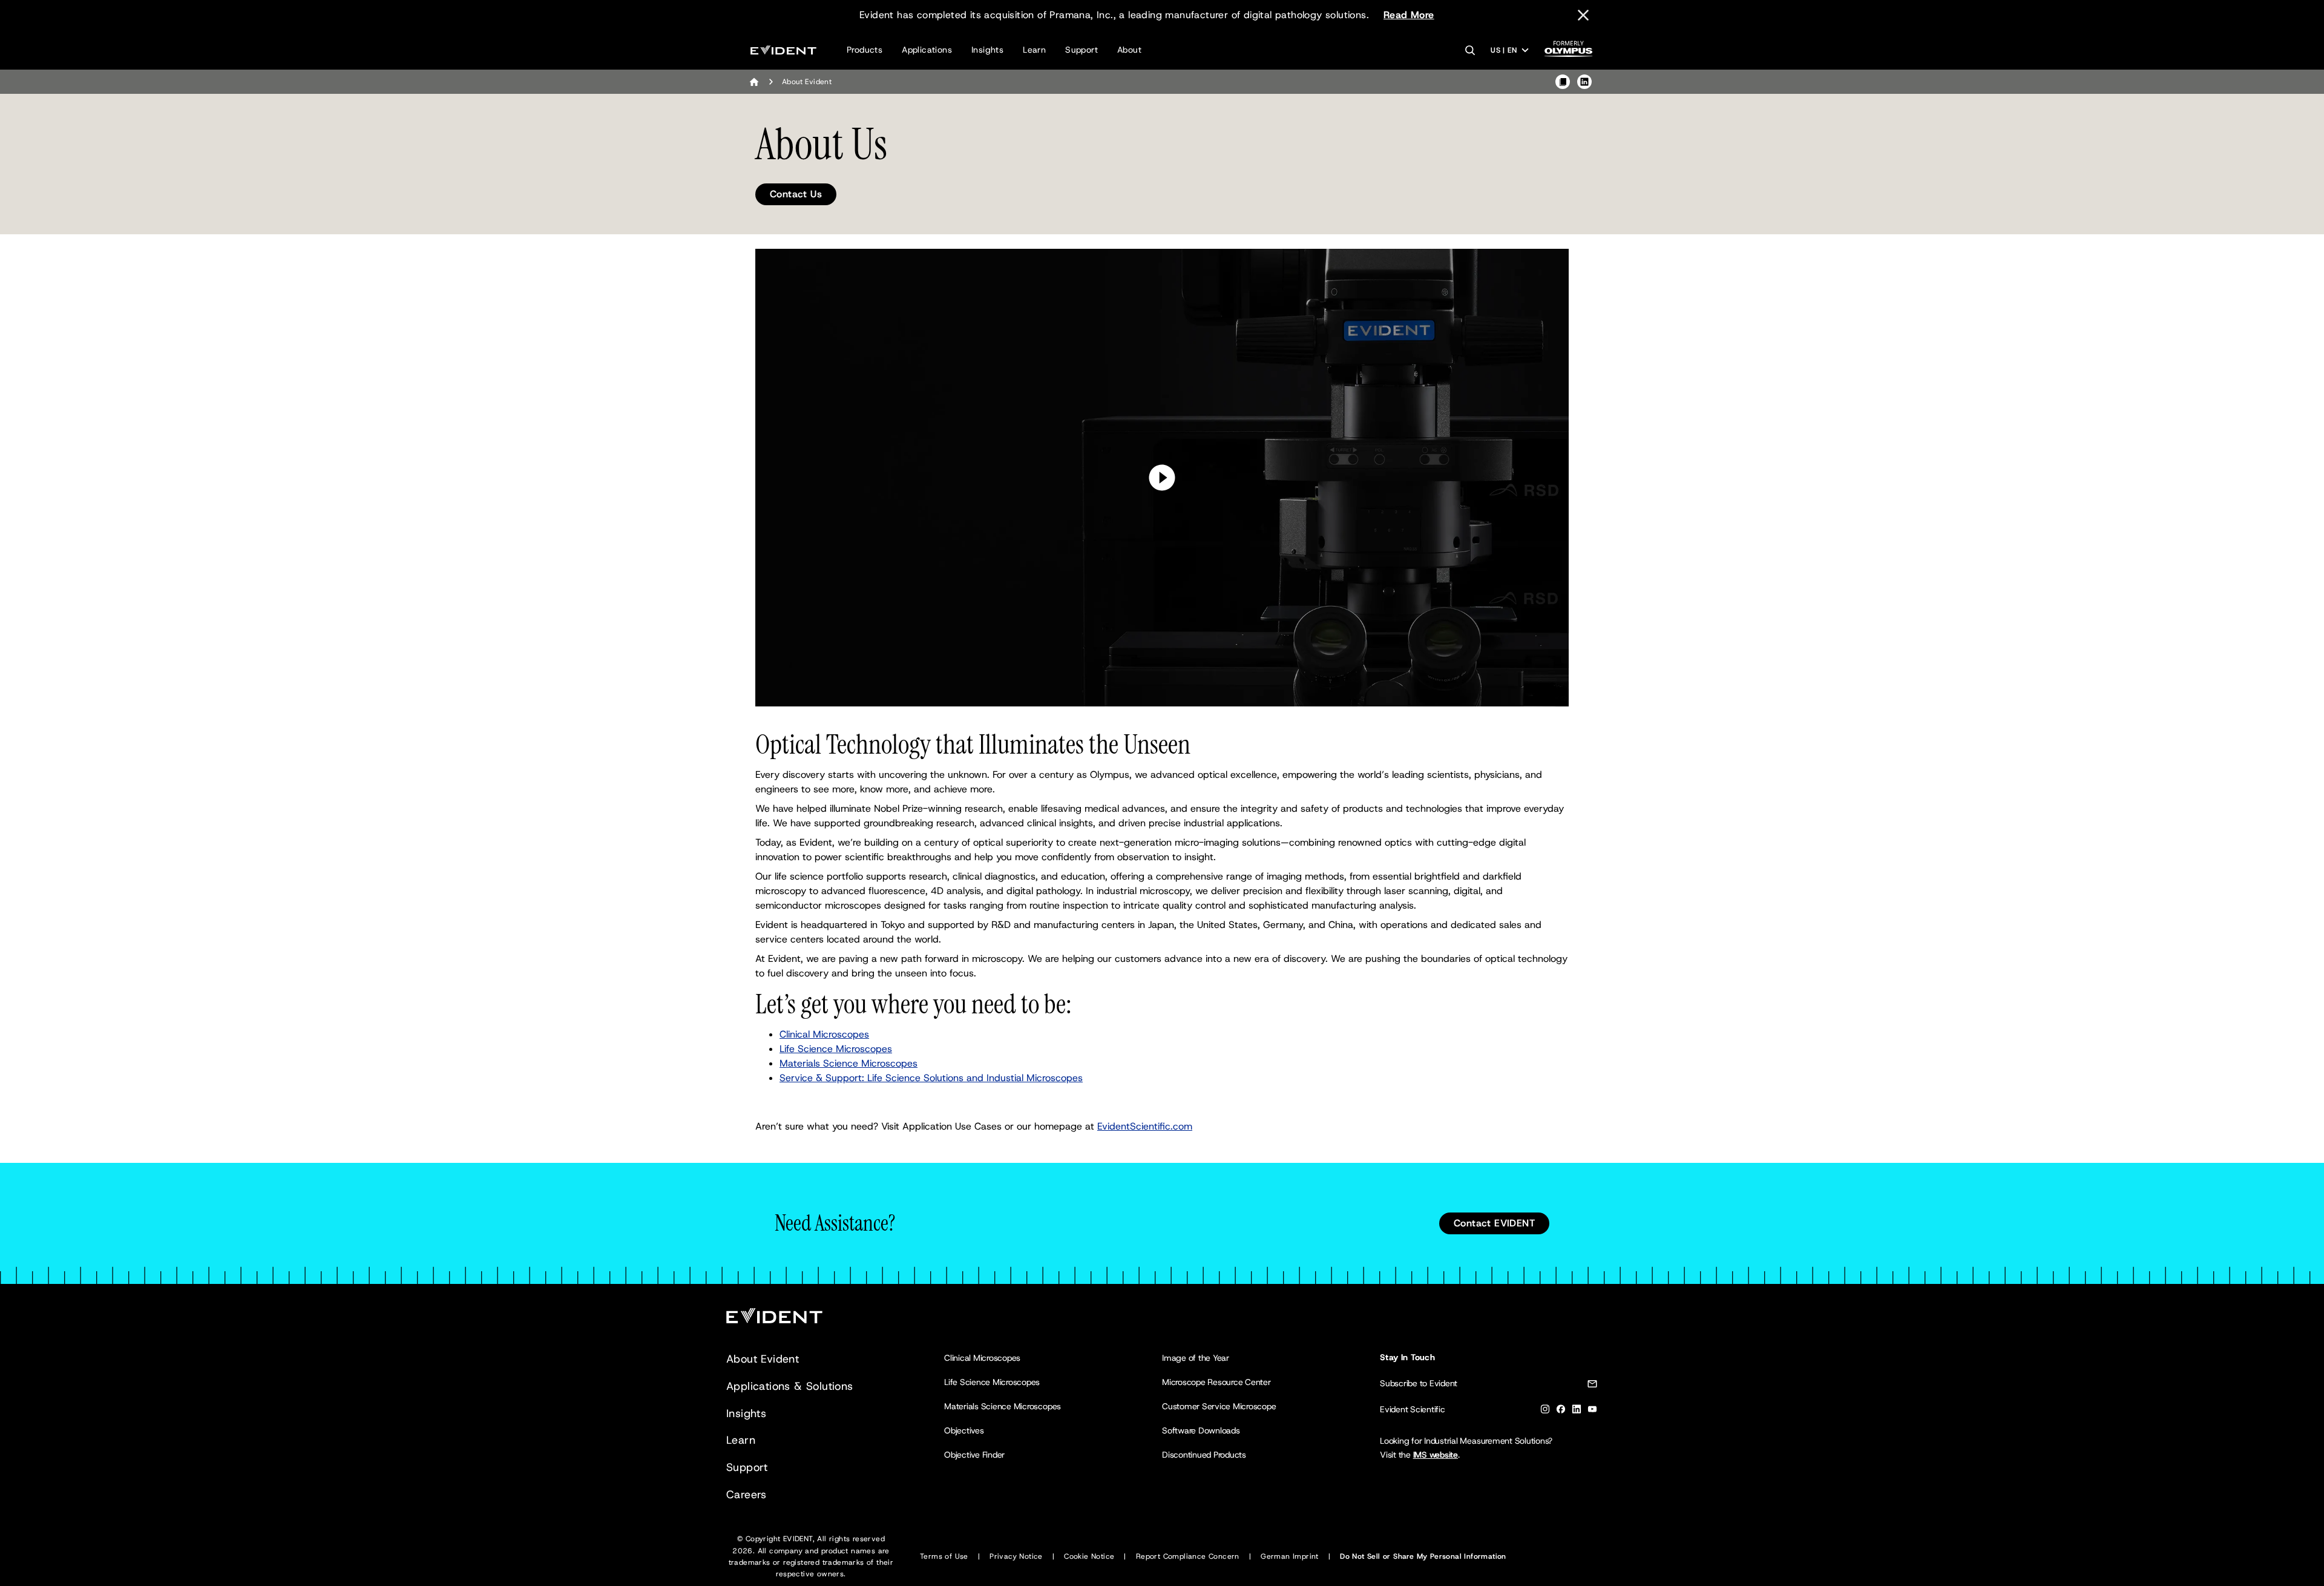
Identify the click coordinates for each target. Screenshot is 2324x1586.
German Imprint (1290, 1556)
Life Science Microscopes (836, 1049)
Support (1082, 50)
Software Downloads (1201, 1430)
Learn (1034, 50)
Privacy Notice (1016, 1556)
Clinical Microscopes (824, 1034)
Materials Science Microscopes (849, 1063)
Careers (747, 1495)
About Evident (763, 1359)
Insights (987, 50)
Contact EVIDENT (1494, 1223)
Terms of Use (944, 1556)
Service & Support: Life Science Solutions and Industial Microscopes (931, 1078)
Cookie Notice (1089, 1556)
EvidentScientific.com (1145, 1126)
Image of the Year (1196, 1358)
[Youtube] (1592, 1411)
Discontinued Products (1204, 1455)
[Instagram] (1545, 1411)
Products (865, 50)
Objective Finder (974, 1455)
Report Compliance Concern (1188, 1556)
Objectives (964, 1430)
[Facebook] (1561, 1411)
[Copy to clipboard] (1563, 82)
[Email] (1592, 1386)
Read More (1409, 15)
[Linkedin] (1577, 1411)
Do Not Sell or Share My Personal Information (1423, 1556)
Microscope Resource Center (1216, 1382)
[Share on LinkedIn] (1584, 82)
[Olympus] (1569, 52)
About (1129, 50)
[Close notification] (1583, 15)
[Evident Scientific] (783, 50)
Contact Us (796, 194)
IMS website (1436, 1455)
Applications (927, 50)
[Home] (754, 82)
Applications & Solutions (790, 1386)
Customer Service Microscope (1219, 1406)
